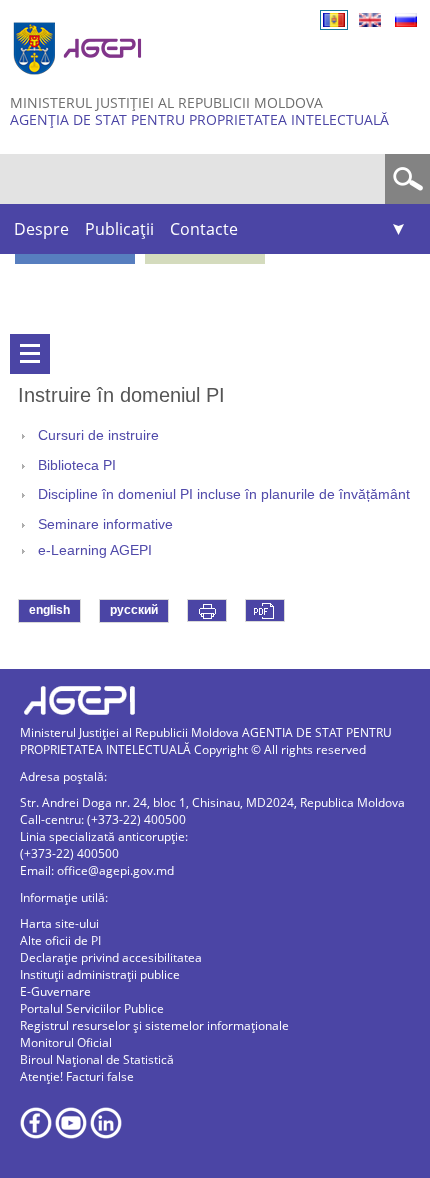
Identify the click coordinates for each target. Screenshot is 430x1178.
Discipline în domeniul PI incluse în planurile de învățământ (224, 494)
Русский (406, 20)
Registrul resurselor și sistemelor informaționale (154, 1025)
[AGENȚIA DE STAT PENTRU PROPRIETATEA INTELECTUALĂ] (80, 82)
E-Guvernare (55, 991)
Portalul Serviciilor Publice (92, 1008)
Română (334, 20)
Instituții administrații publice (100, 974)
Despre (41, 229)
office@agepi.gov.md (115, 870)
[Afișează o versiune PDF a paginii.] (265, 610)
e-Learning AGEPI (95, 550)
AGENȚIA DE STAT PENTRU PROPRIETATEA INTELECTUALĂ (199, 119)
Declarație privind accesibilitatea (111, 957)
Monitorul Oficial (66, 1042)
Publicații (119, 229)
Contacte (204, 229)
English (370, 20)
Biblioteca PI (77, 465)
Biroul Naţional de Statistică (97, 1059)
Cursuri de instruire (98, 435)
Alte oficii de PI (60, 940)
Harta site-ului (59, 923)
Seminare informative (105, 524)
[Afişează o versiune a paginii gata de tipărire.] (207, 610)
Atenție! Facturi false (77, 1076)
